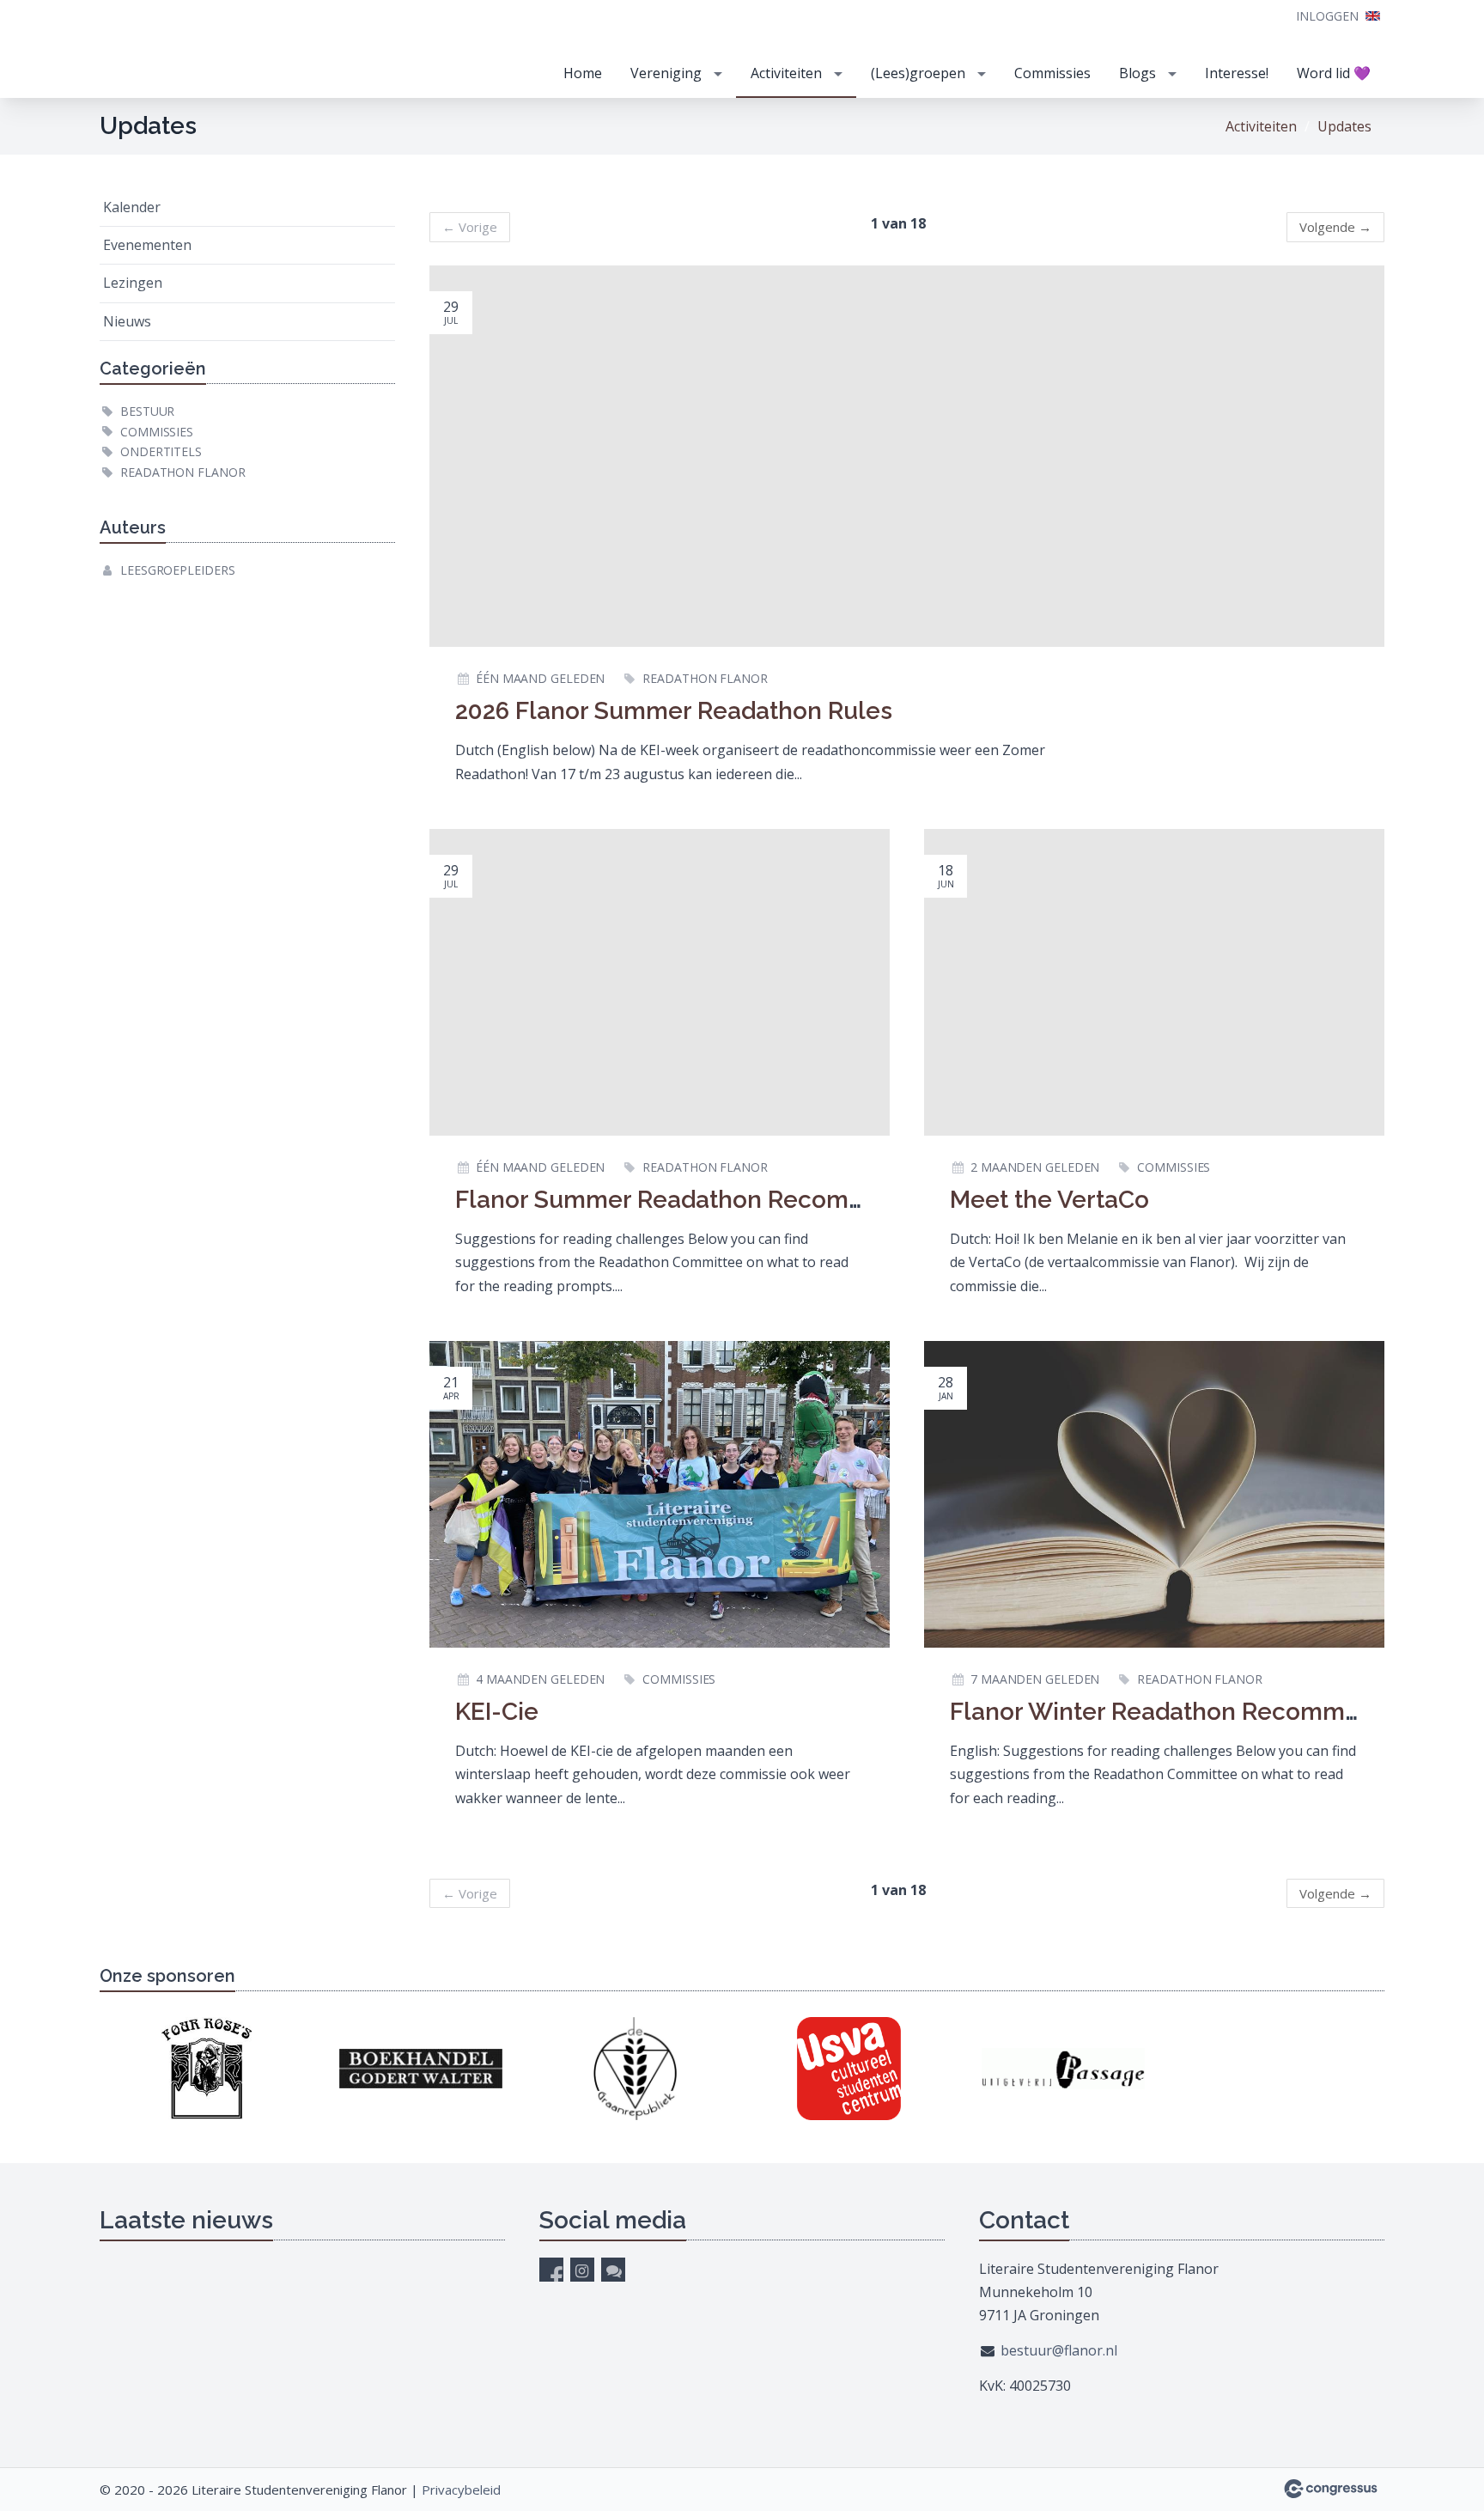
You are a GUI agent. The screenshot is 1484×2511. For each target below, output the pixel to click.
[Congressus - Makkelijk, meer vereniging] (1331, 2489)
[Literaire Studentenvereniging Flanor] (228, 50)
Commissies (1052, 73)
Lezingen (133, 283)
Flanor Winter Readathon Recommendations (1204, 1712)
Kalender (132, 207)
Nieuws (127, 321)
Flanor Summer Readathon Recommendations (720, 1200)
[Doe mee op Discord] (613, 2270)
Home (583, 73)
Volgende (1335, 227)
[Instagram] (582, 2270)
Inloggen (1327, 16)
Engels (1373, 16)
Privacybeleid (461, 2490)
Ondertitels (161, 451)
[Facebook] (551, 2270)
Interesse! (1237, 73)
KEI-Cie (497, 1712)
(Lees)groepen (918, 73)
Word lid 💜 (1334, 73)
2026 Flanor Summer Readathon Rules (674, 711)
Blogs (1137, 73)
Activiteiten (786, 73)
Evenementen (147, 245)
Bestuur (147, 411)
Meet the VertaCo (1049, 1200)
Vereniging (666, 73)
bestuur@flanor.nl (1059, 2350)
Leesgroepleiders (177, 570)
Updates (1344, 126)
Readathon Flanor (182, 472)
